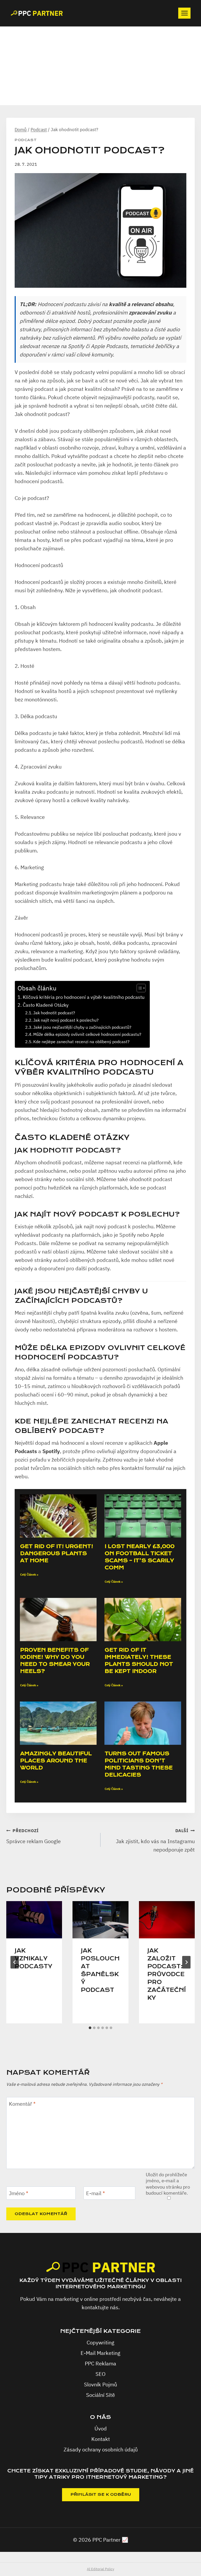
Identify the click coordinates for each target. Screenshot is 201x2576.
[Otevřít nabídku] (184, 13)
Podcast (26, 140)
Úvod (101, 2428)
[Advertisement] (100, 66)
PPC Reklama (100, 2363)
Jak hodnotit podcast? (54, 1013)
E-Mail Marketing (100, 2353)
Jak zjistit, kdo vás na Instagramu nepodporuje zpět (155, 1841)
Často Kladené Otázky (46, 1005)
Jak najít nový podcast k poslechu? (66, 1020)
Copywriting (100, 2342)
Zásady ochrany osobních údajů (101, 2449)
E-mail (96, 2193)
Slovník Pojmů (100, 2384)
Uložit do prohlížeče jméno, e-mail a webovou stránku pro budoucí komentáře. (168, 2184)
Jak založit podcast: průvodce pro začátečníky (167, 1974)
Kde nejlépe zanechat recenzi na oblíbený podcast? (81, 1041)
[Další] (186, 1962)
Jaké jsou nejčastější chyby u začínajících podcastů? (82, 1027)
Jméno (19, 2193)
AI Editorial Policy (100, 2569)
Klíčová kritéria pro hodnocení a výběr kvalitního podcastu (84, 997)
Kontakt (101, 2439)
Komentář (22, 2104)
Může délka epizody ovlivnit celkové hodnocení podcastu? (87, 1034)
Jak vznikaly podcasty (33, 1959)
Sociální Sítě (100, 2395)
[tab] (90, 2028)
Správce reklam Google (33, 1836)
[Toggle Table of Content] (139, 988)
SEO (100, 2374)
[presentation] (34, 1920)
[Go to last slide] (15, 1962)
